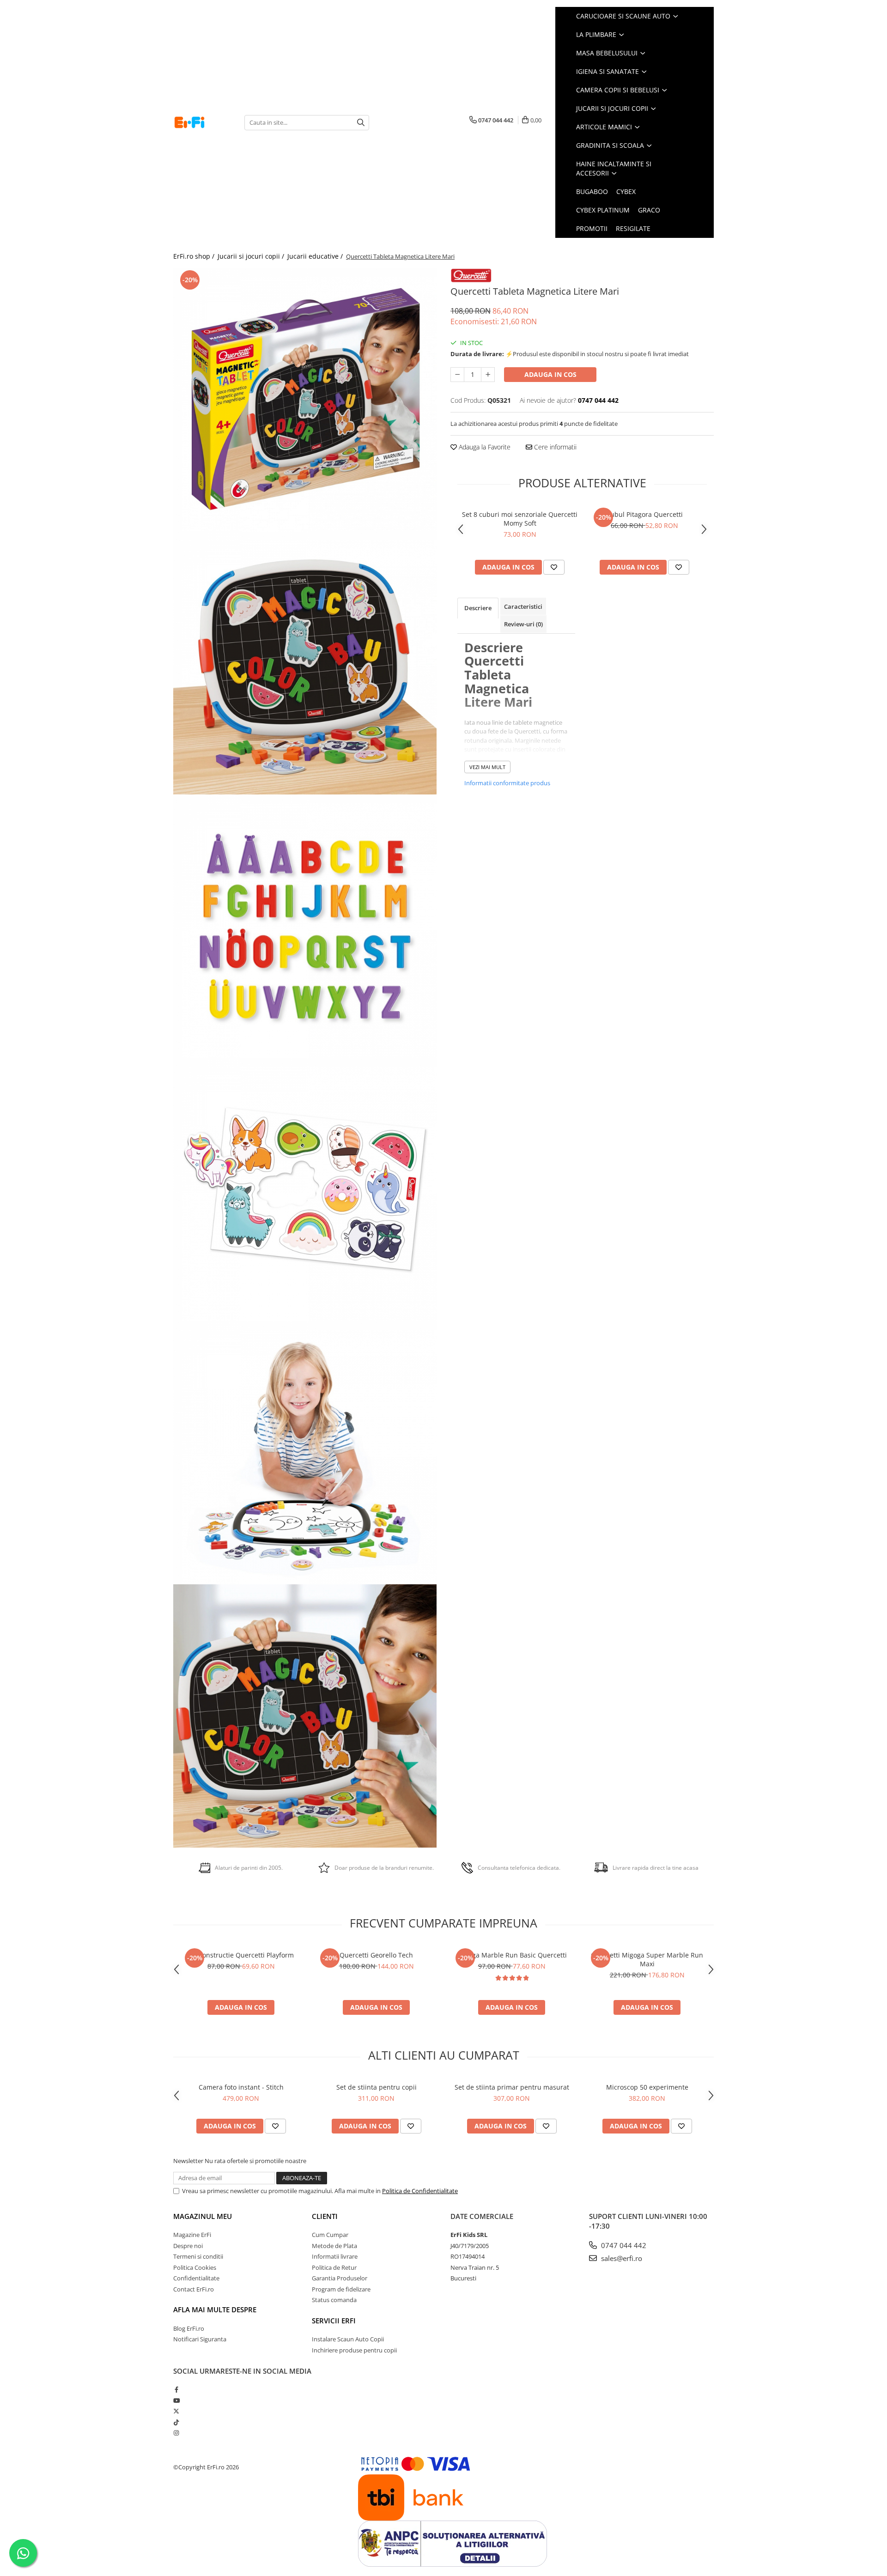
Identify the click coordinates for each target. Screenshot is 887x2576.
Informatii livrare (335, 2256)
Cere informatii (554, 447)
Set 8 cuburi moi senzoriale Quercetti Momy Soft (520, 519)
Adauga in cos (550, 374)
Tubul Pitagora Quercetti (645, 514)
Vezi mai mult (487, 767)
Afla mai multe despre (215, 2309)
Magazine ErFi (192, 2235)
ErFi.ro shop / (195, 256)
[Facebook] (176, 2389)
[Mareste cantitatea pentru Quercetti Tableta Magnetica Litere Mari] (488, 375)
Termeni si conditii (198, 2256)
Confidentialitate (196, 2278)
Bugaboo (592, 191)
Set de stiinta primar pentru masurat (512, 2087)
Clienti (325, 2216)
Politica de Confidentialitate (420, 2191)
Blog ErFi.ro (189, 2328)
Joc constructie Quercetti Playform (241, 1955)
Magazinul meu (203, 2216)
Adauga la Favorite (484, 447)
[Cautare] (361, 123)
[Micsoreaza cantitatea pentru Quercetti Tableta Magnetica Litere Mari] (457, 375)
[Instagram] (176, 2433)
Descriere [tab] (478, 608)
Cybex (626, 191)
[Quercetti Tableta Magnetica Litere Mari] (305, 400)
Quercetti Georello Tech (376, 1955)
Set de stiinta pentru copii (377, 2087)
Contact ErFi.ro (194, 2289)
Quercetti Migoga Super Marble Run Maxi (647, 1959)
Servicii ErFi (334, 2321)
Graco (649, 210)
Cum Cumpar (330, 2235)
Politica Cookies (195, 2267)
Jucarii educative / (316, 256)
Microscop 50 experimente (647, 2087)
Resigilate (633, 228)
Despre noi (188, 2246)
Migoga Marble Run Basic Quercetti (512, 1955)
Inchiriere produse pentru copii (354, 2350)
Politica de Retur (334, 2267)
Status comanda (334, 2300)
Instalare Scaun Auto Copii (348, 2339)
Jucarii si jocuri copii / (252, 256)
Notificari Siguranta (200, 2339)
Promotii (592, 228)
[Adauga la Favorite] (554, 567)
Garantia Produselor (340, 2278)
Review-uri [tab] (523, 624)
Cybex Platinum (603, 210)
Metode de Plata (334, 2246)
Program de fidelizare (341, 2289)
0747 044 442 (623, 2245)
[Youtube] (176, 2400)
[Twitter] (176, 2411)
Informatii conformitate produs (507, 783)
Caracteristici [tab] (523, 606)
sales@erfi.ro (621, 2258)
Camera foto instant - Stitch (241, 2087)
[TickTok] (176, 2422)
